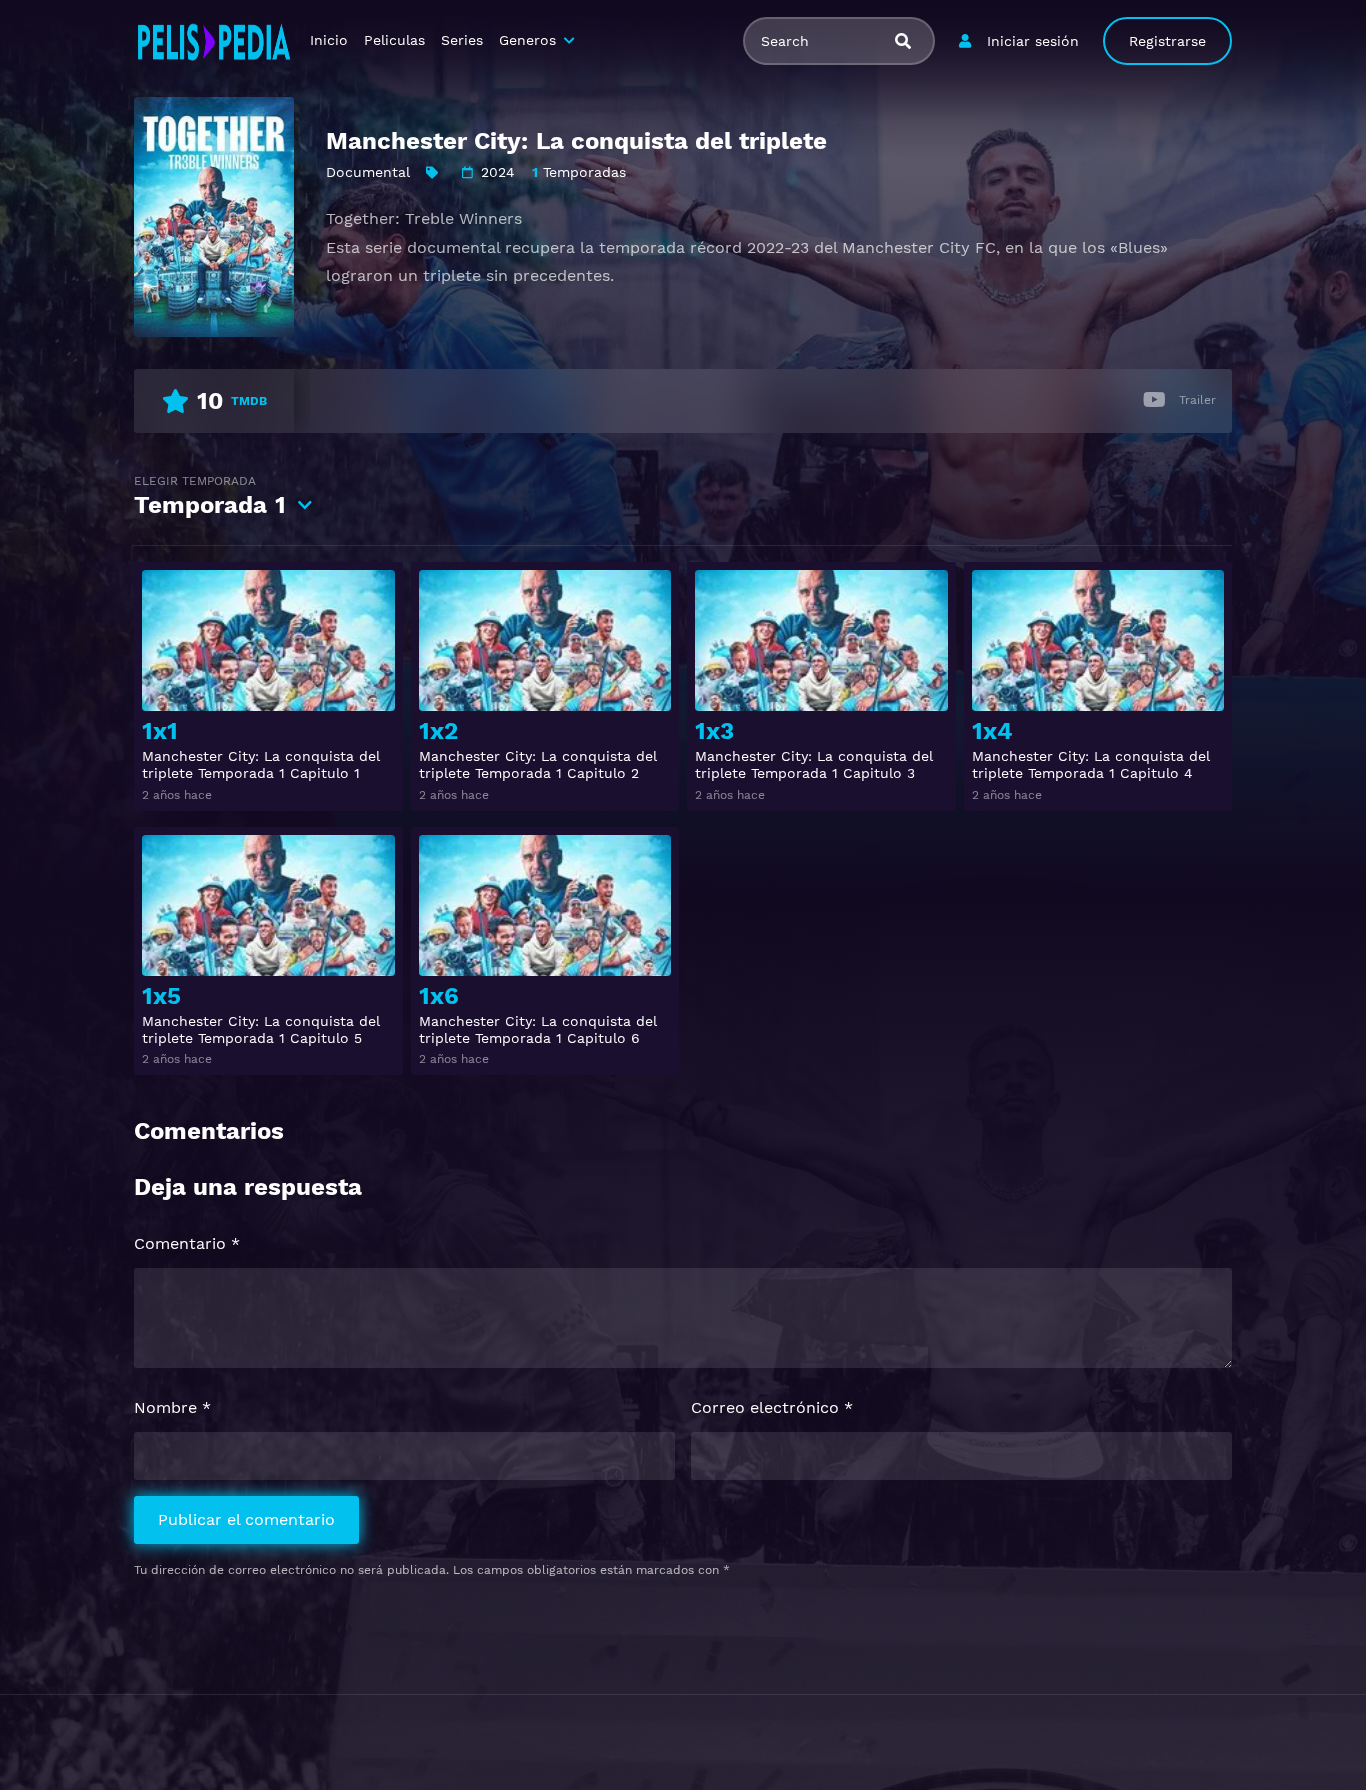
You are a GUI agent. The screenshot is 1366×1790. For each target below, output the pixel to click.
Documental (368, 172)
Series (462, 40)
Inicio (329, 40)
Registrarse (1167, 41)
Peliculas (394, 40)
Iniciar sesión (1033, 41)
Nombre (172, 1407)
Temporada (210, 496)
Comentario (187, 1243)
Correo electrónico (772, 1407)
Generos (527, 40)
